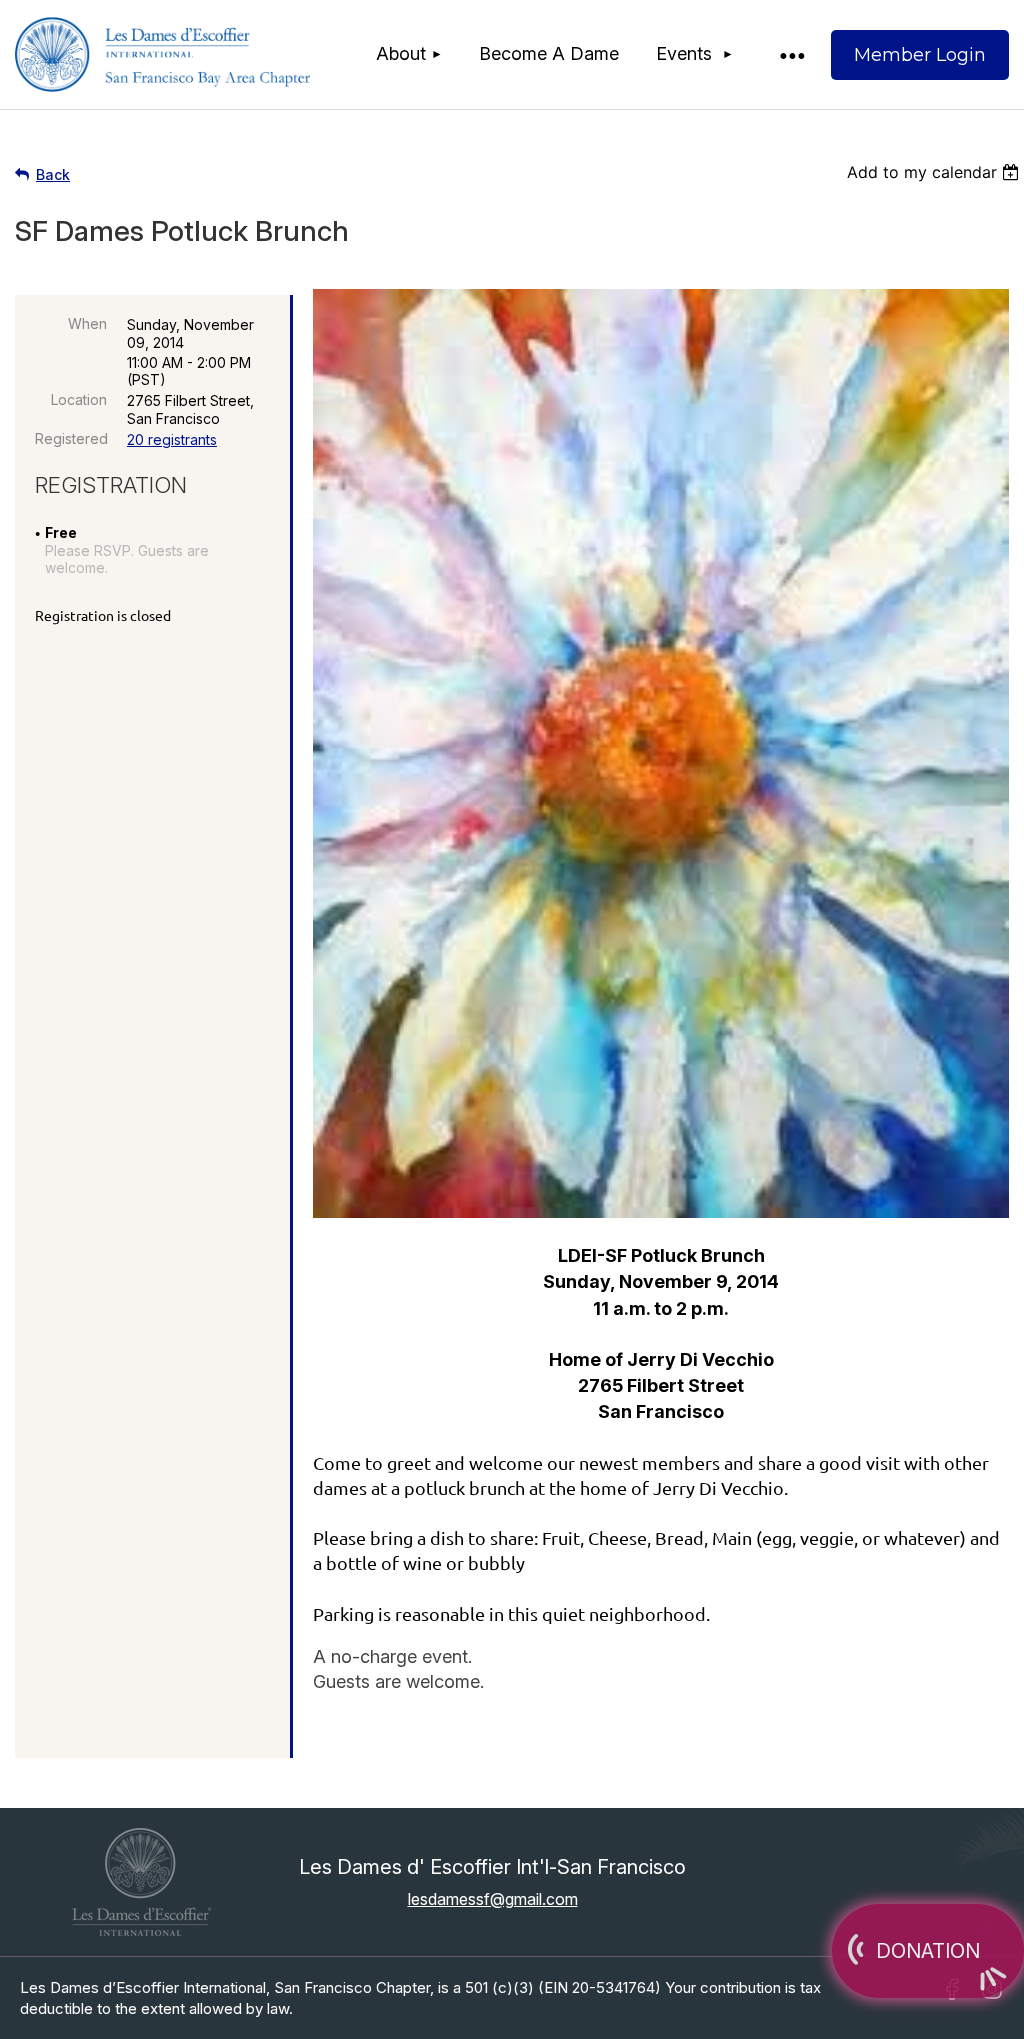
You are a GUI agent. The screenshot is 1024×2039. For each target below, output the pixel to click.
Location (79, 399)
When (87, 323)
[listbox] (935, 172)
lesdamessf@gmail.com (493, 1899)
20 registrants (172, 439)
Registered (71, 438)
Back (53, 174)
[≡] (791, 54)
